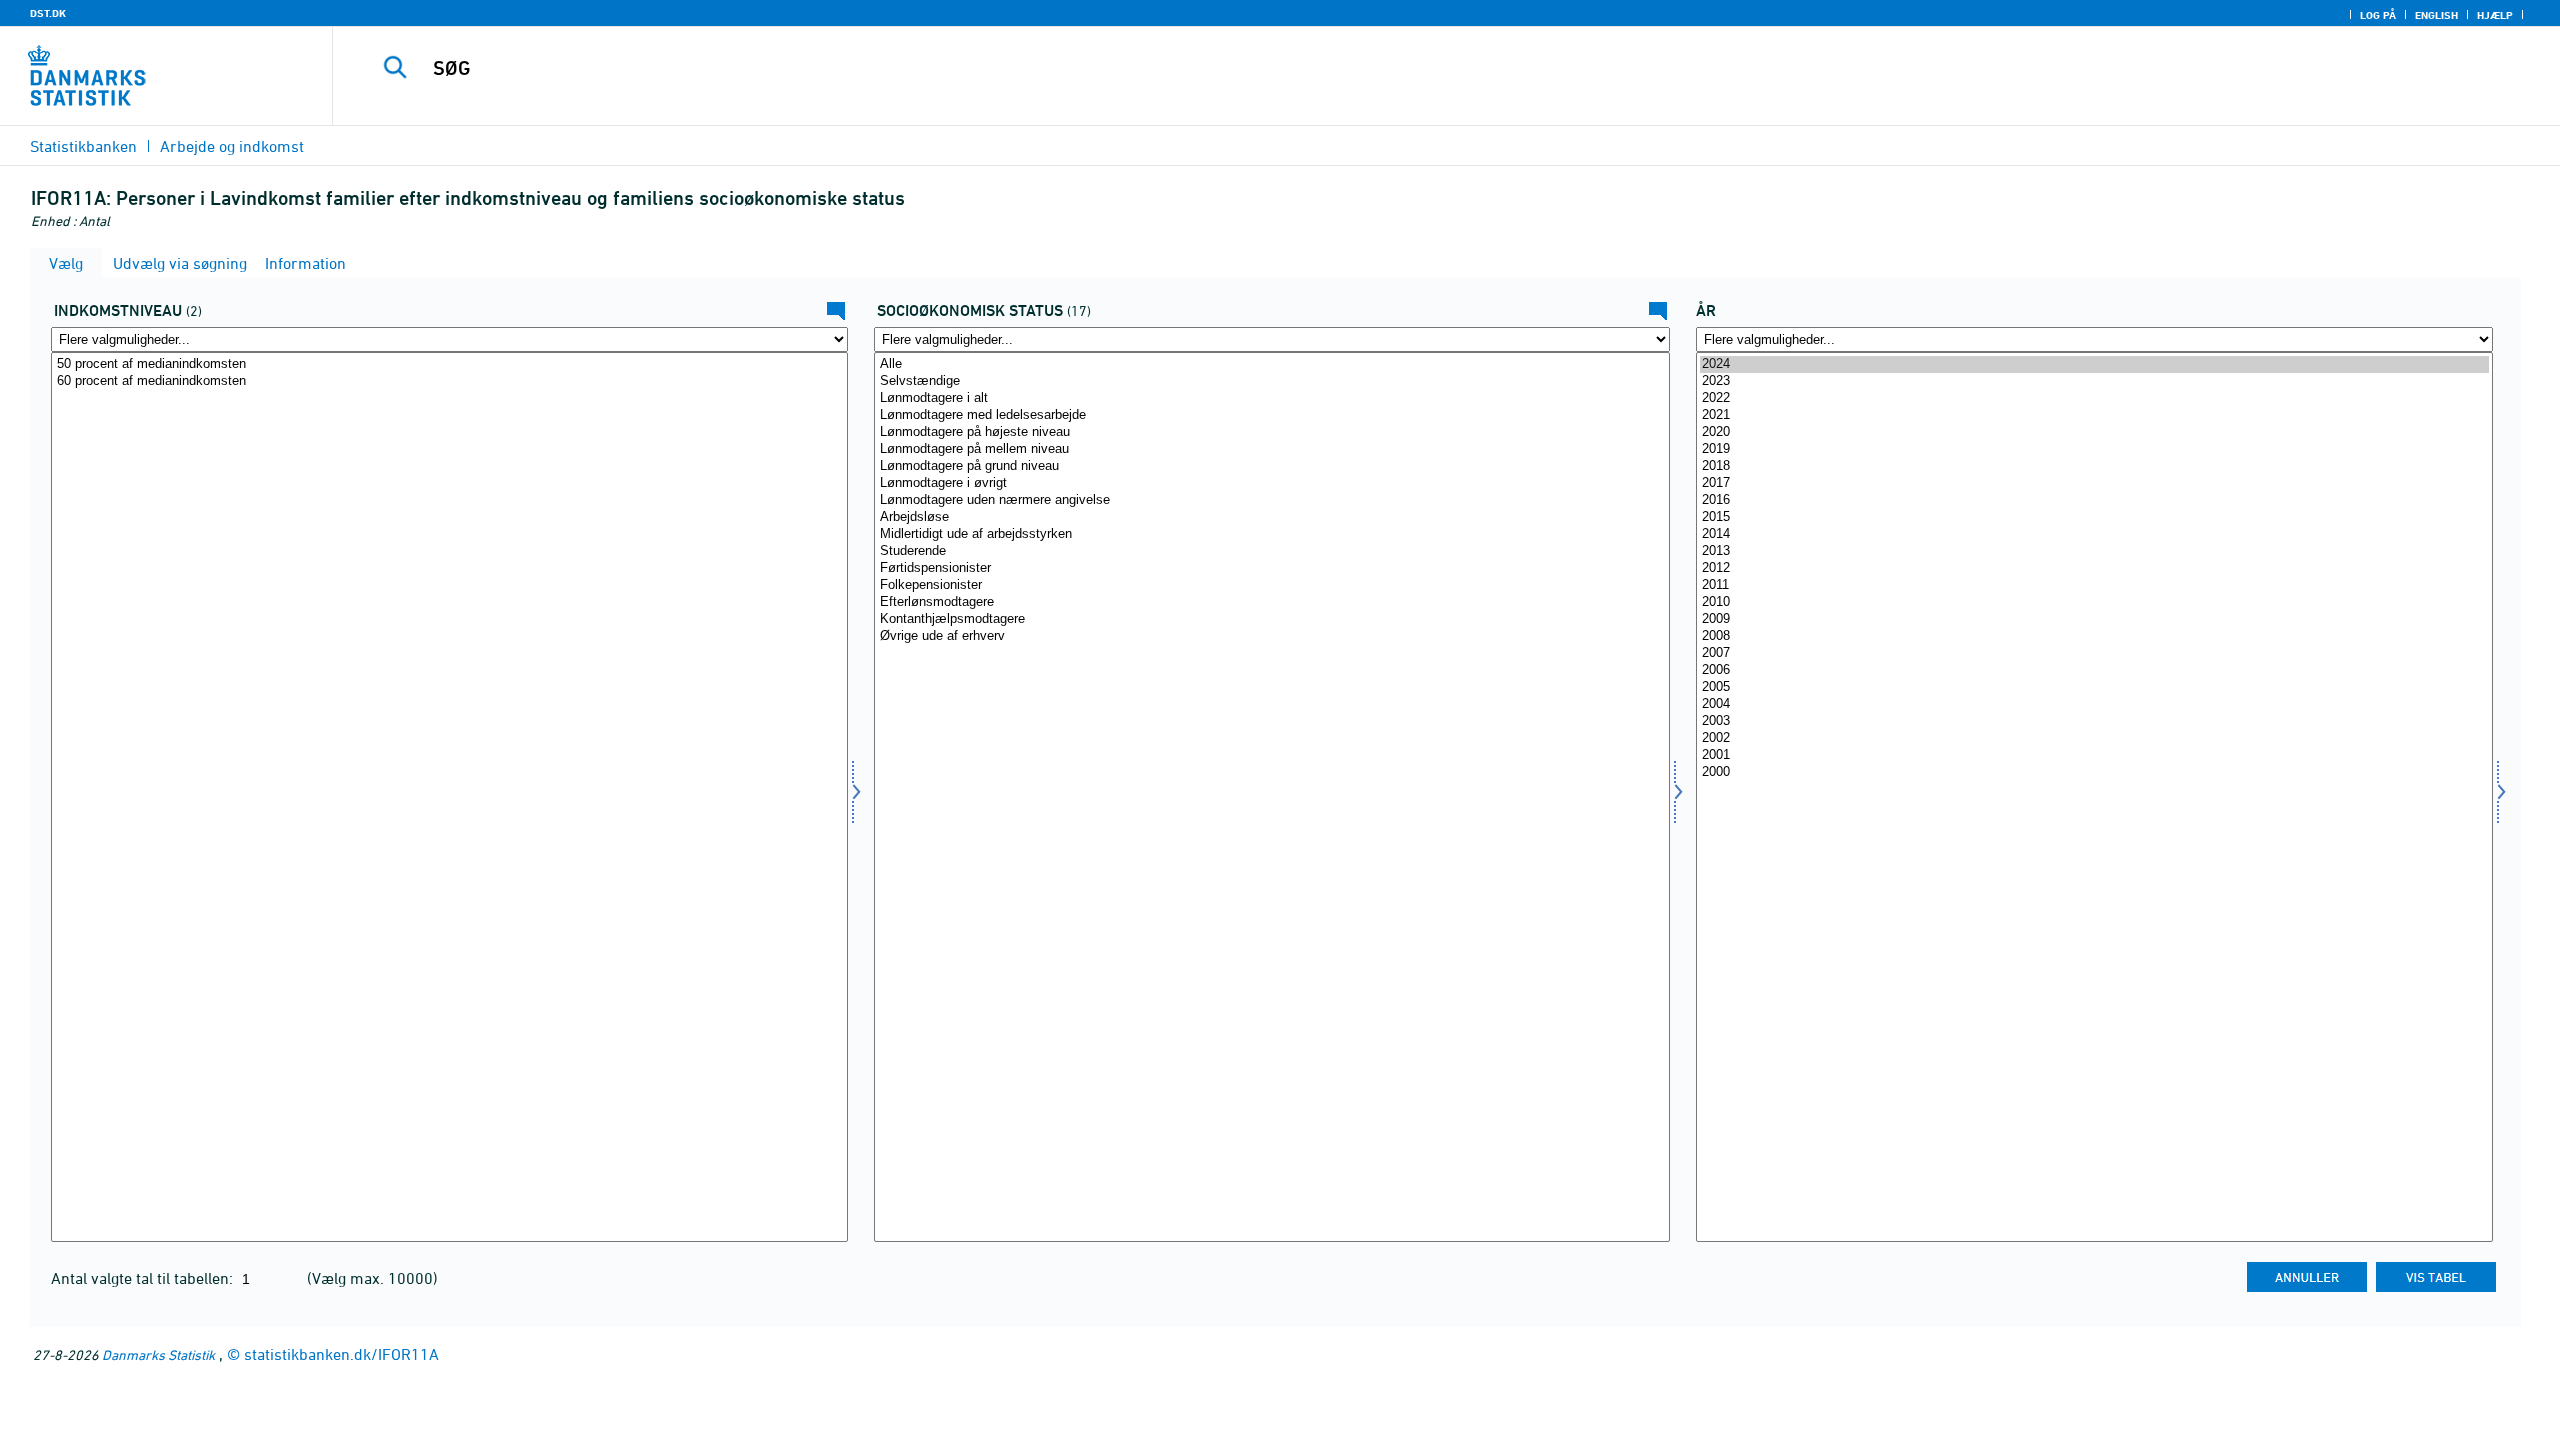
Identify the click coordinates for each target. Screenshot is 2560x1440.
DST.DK (48, 13)
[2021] (2094, 415)
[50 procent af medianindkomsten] (449, 364)
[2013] (2094, 551)
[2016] (2094, 500)
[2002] (2094, 738)
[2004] (2094, 704)
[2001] (2094, 755)
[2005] (2094, 687)
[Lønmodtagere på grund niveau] (1272, 466)
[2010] (2094, 602)
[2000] (2094, 772)
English (2436, 15)
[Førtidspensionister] (1272, 568)
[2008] (2094, 636)
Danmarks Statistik (158, 1354)
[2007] (2094, 653)
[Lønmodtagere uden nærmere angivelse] (1272, 500)
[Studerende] (1272, 551)
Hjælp (2495, 15)
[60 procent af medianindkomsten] (449, 381)
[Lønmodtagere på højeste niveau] (1272, 432)
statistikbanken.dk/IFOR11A (341, 1354)
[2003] (2094, 721)
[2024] (2094, 364)
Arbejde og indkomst (232, 146)
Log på (2378, 15)
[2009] (2094, 619)
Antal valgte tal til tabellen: (144, 1278)
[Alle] (1272, 364)
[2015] (2094, 517)
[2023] (2094, 381)
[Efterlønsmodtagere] (1272, 602)
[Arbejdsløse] (1272, 517)
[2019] (2094, 449)
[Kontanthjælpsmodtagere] (1272, 619)
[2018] (2094, 466)
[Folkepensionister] (1272, 585)
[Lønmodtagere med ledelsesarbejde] (1272, 415)
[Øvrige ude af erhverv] (1272, 636)
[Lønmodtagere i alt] (1272, 398)
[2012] (2094, 568)
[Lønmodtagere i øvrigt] (1272, 483)
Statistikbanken (83, 146)
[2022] (2094, 398)
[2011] (2094, 585)
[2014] (2094, 534)
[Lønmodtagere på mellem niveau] (1272, 449)
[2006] (2094, 670)
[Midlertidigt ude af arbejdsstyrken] (1272, 534)
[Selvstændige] (1272, 381)
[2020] (2094, 432)
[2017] (2094, 483)
